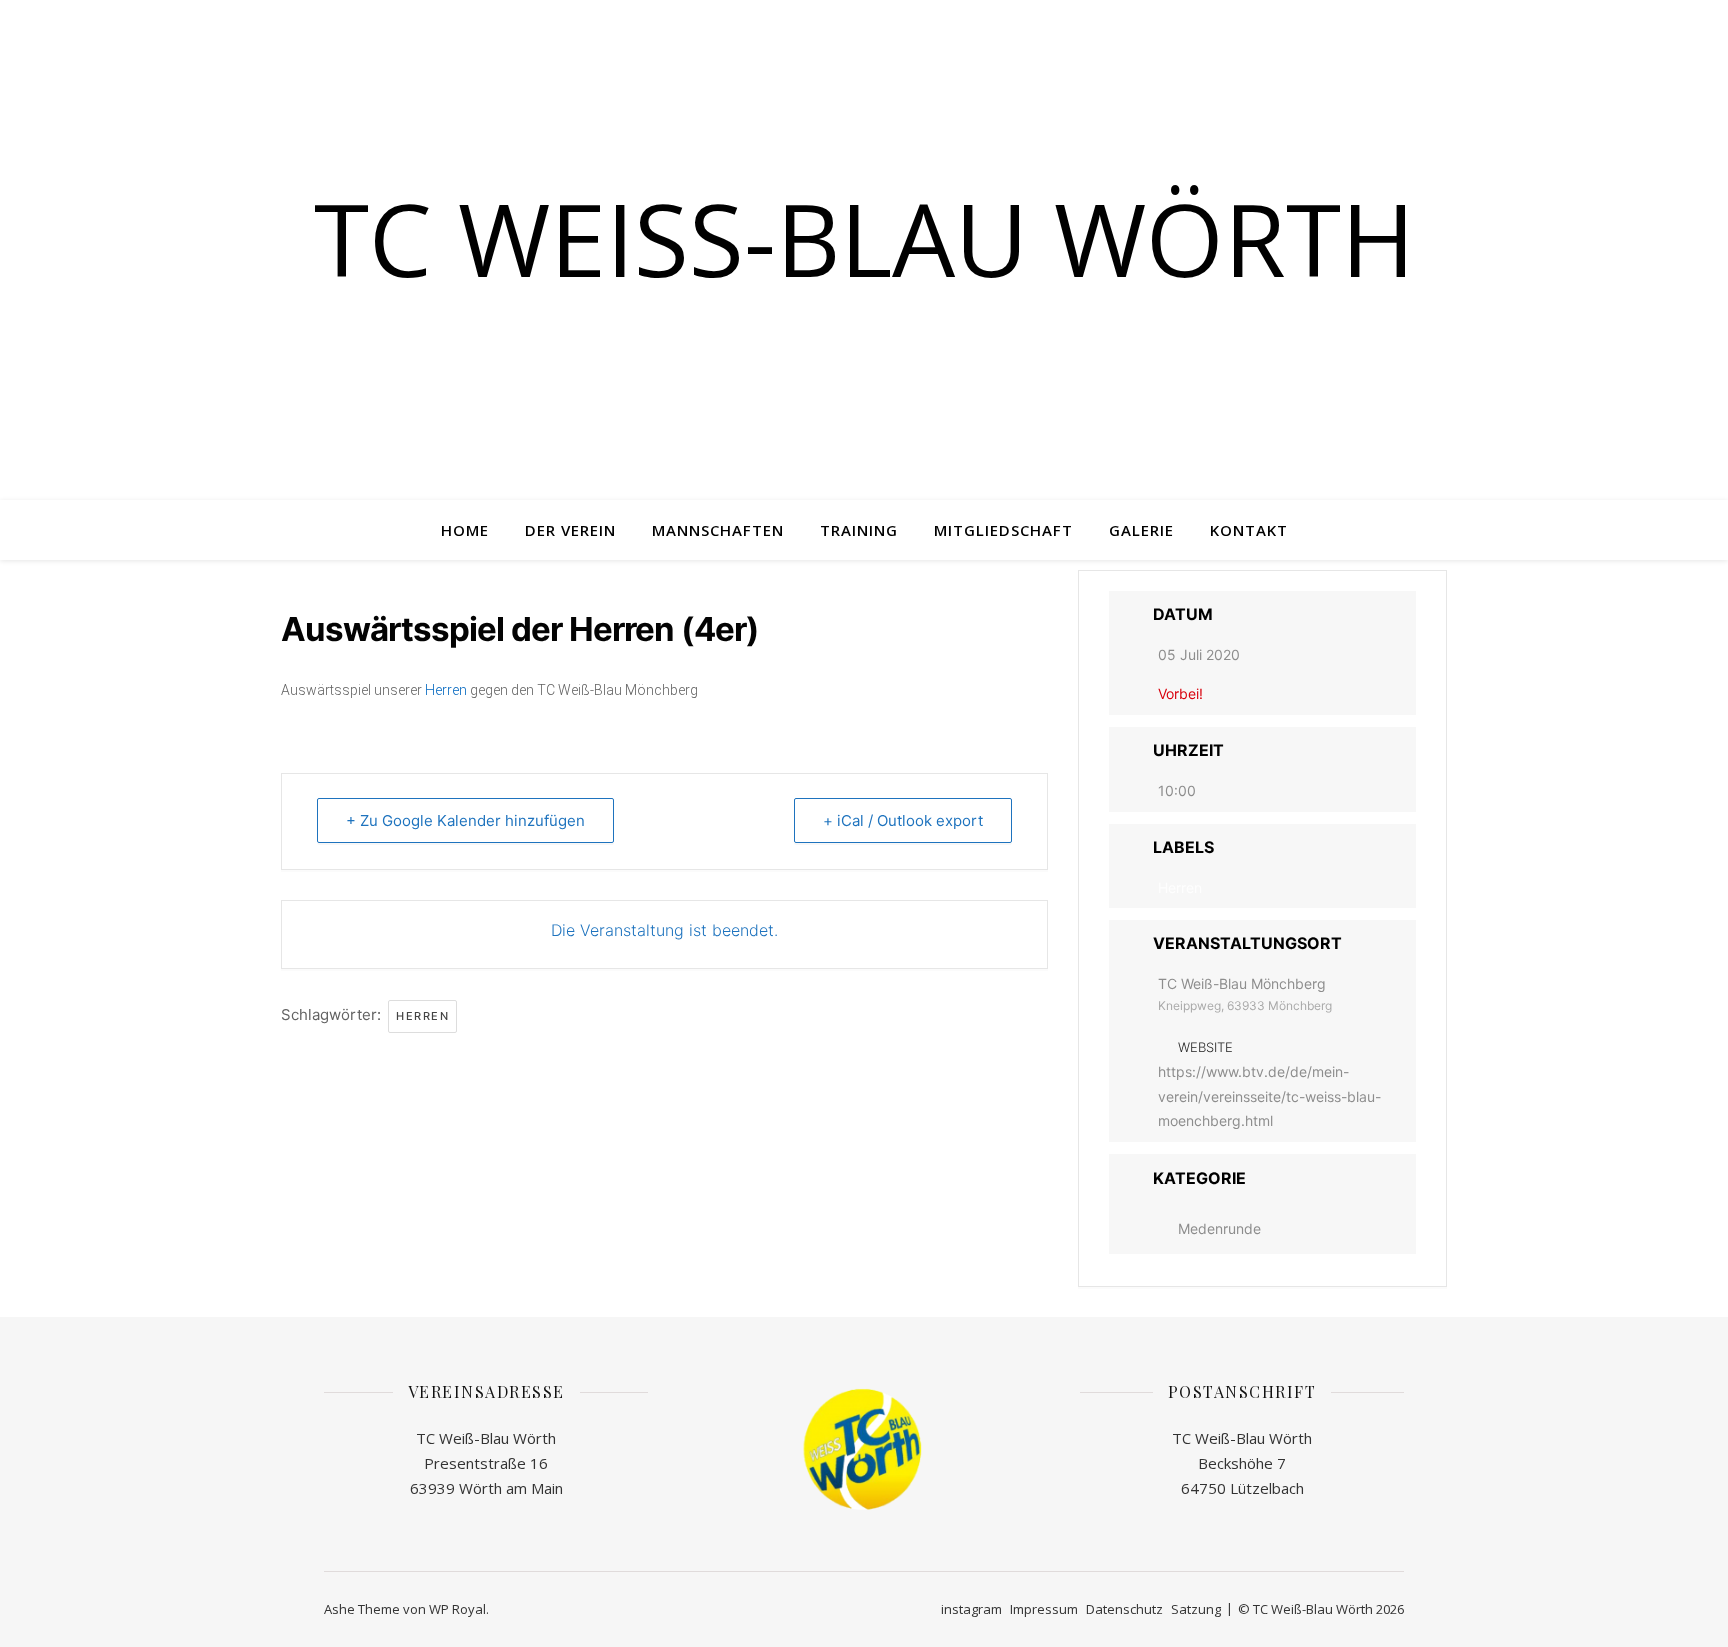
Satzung (1196, 1609)
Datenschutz (1124, 1609)
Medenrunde (1219, 1228)
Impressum (1044, 1609)
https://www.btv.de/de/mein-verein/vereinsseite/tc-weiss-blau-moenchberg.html (1269, 1096)
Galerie (1141, 530)
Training (859, 530)
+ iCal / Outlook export (903, 820)
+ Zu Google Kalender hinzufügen (465, 820)
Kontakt (1249, 530)
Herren (446, 690)
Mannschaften (718, 530)
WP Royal (457, 1609)
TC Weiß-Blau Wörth (864, 238)
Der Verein (570, 530)
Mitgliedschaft (1003, 530)
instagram (971, 1609)
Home (465, 530)
